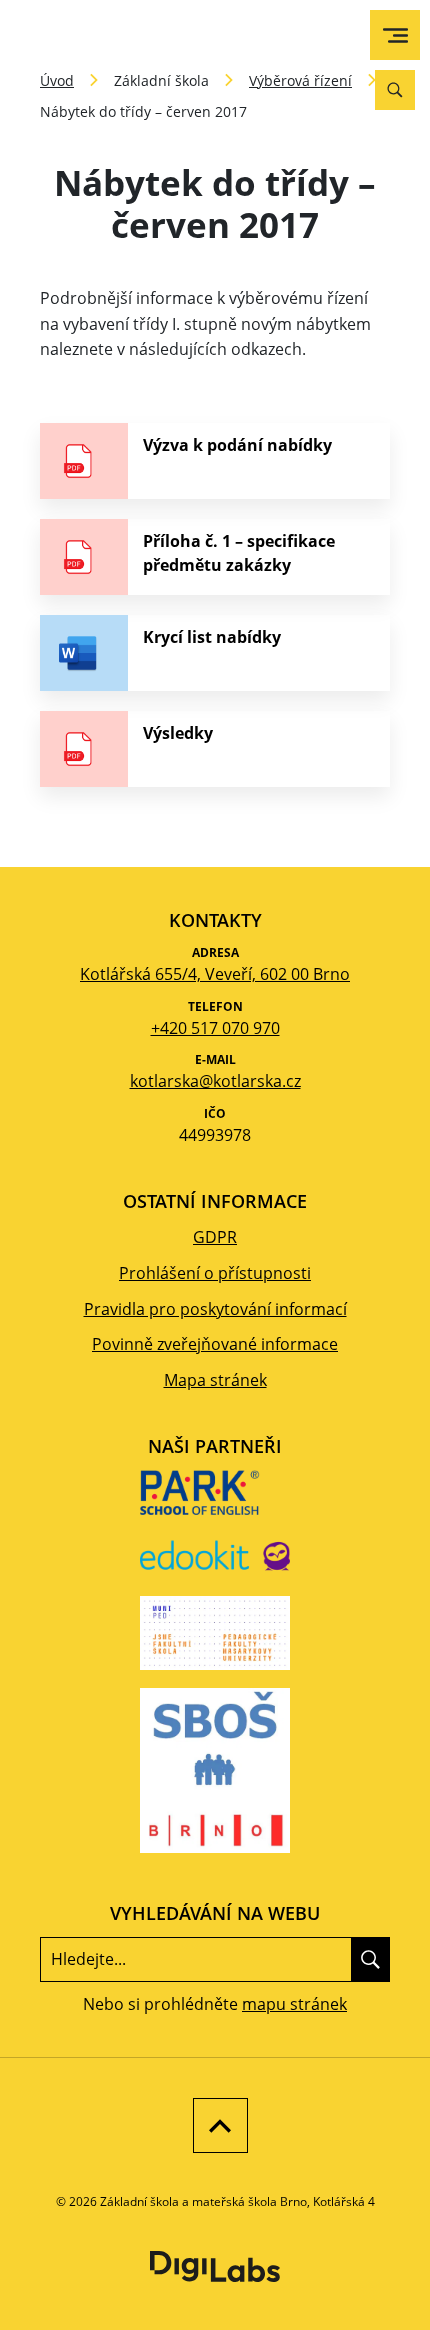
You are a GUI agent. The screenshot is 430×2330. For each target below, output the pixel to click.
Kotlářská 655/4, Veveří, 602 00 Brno (215, 974)
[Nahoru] (215, 2125)
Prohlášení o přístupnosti (215, 1273)
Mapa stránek (215, 1380)
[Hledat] (370, 1959)
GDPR (215, 1237)
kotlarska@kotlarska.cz (215, 1081)
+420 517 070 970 (215, 1028)
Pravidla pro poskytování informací (215, 1309)
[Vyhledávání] (395, 90)
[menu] (395, 35)
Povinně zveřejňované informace (215, 1344)
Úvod (57, 80)
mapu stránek (294, 2004)
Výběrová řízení (300, 80)
